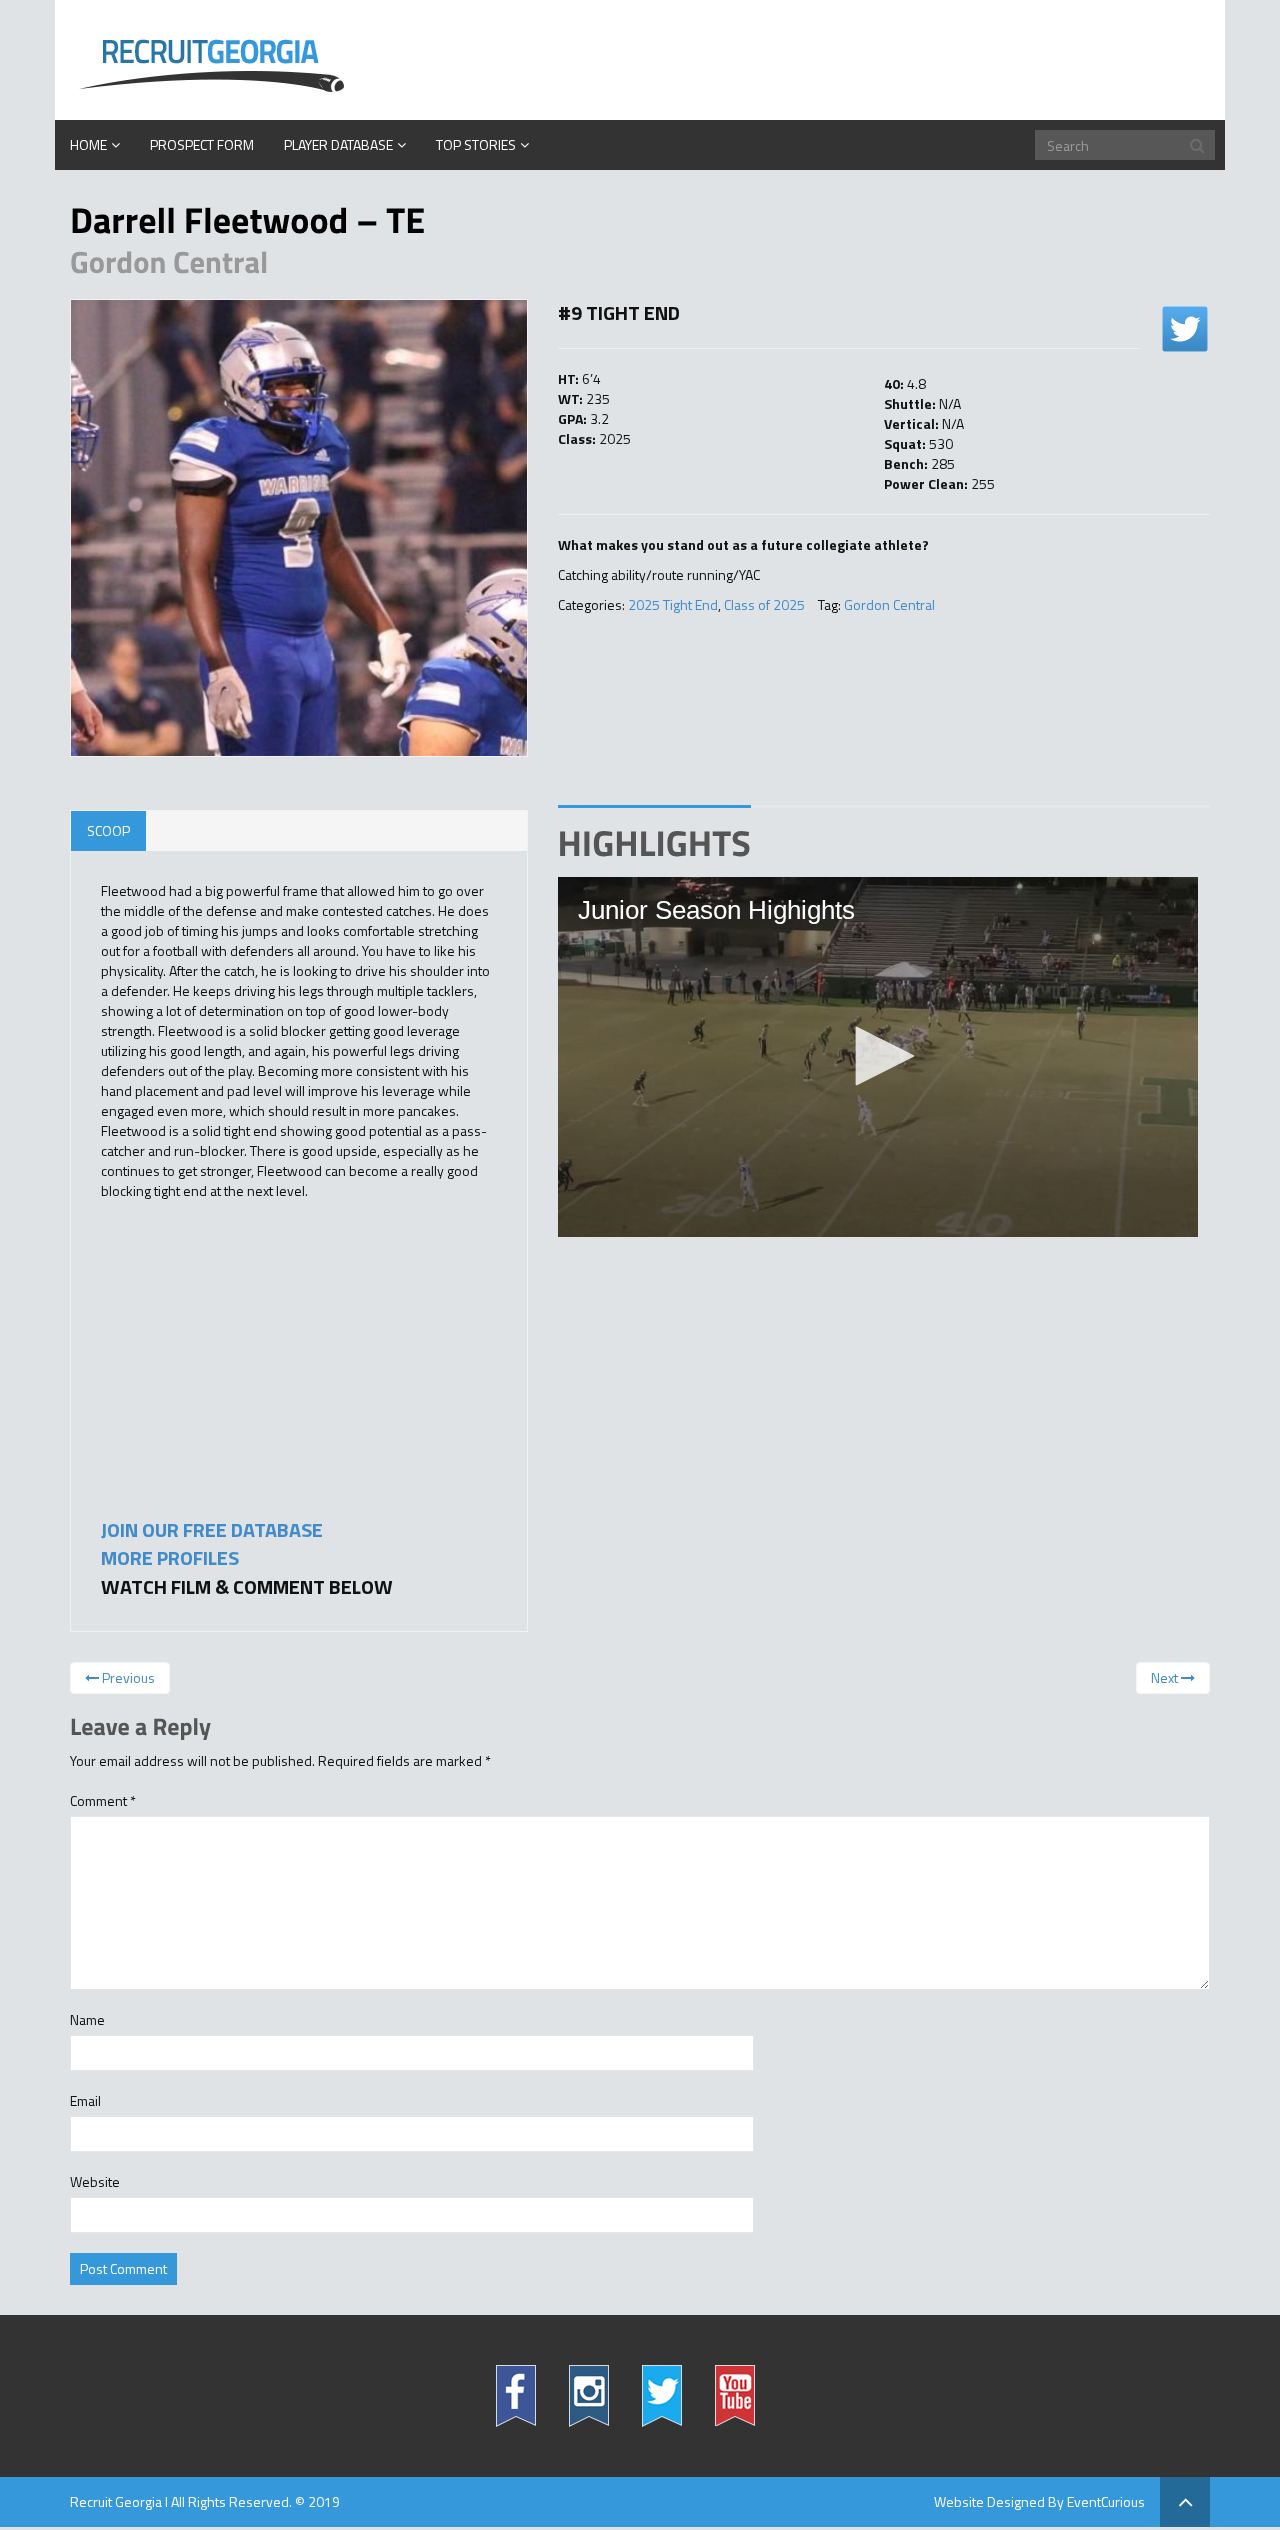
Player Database (338, 144)
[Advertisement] (251, 1366)
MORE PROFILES (170, 1557)
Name (87, 2020)
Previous (127, 1677)
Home (88, 144)
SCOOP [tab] (108, 830)
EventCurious (1106, 2501)
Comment (103, 1801)
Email (85, 2101)
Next (1166, 1677)
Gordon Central (889, 604)
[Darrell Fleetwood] (299, 528)
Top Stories (476, 144)
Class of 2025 (764, 604)
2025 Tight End (673, 604)
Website (95, 2182)
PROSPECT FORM (202, 144)
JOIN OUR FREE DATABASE (212, 1529)
